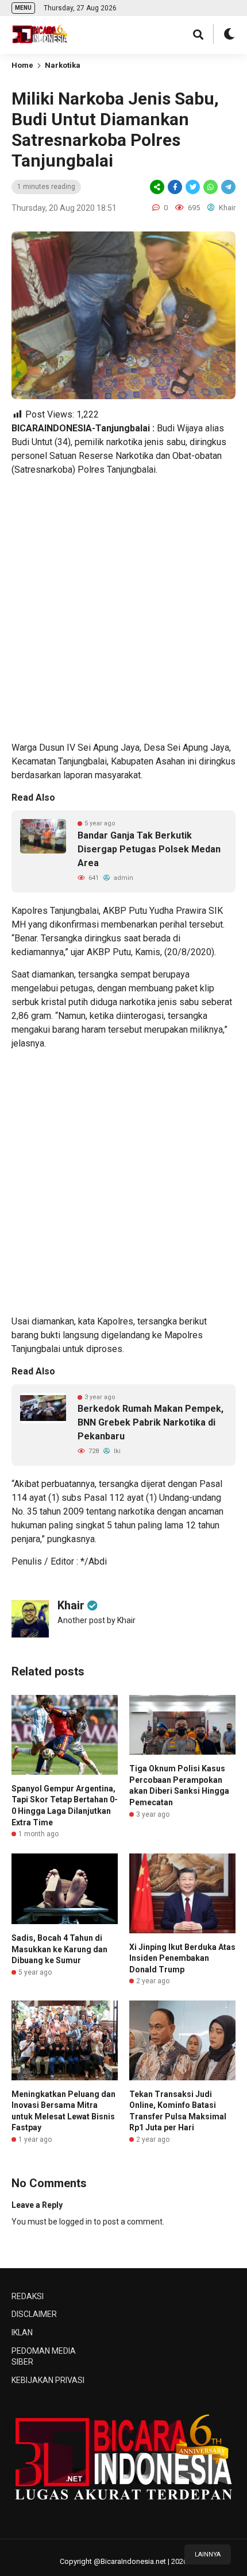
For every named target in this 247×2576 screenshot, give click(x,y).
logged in (76, 2222)
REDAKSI (28, 2296)
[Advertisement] (123, 609)
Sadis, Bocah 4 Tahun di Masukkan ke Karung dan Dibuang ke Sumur (59, 1949)
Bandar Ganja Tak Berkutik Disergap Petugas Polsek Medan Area (149, 849)
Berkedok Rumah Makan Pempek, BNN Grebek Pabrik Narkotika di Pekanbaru (150, 1422)
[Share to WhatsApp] (210, 187)
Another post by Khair (97, 1620)
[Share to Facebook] (175, 187)
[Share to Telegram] (227, 187)
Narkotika (63, 65)
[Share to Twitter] (193, 187)
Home (22, 65)
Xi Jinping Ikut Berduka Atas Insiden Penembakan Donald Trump (182, 1958)
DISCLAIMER (34, 2314)
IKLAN (22, 2332)
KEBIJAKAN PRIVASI (48, 2380)
